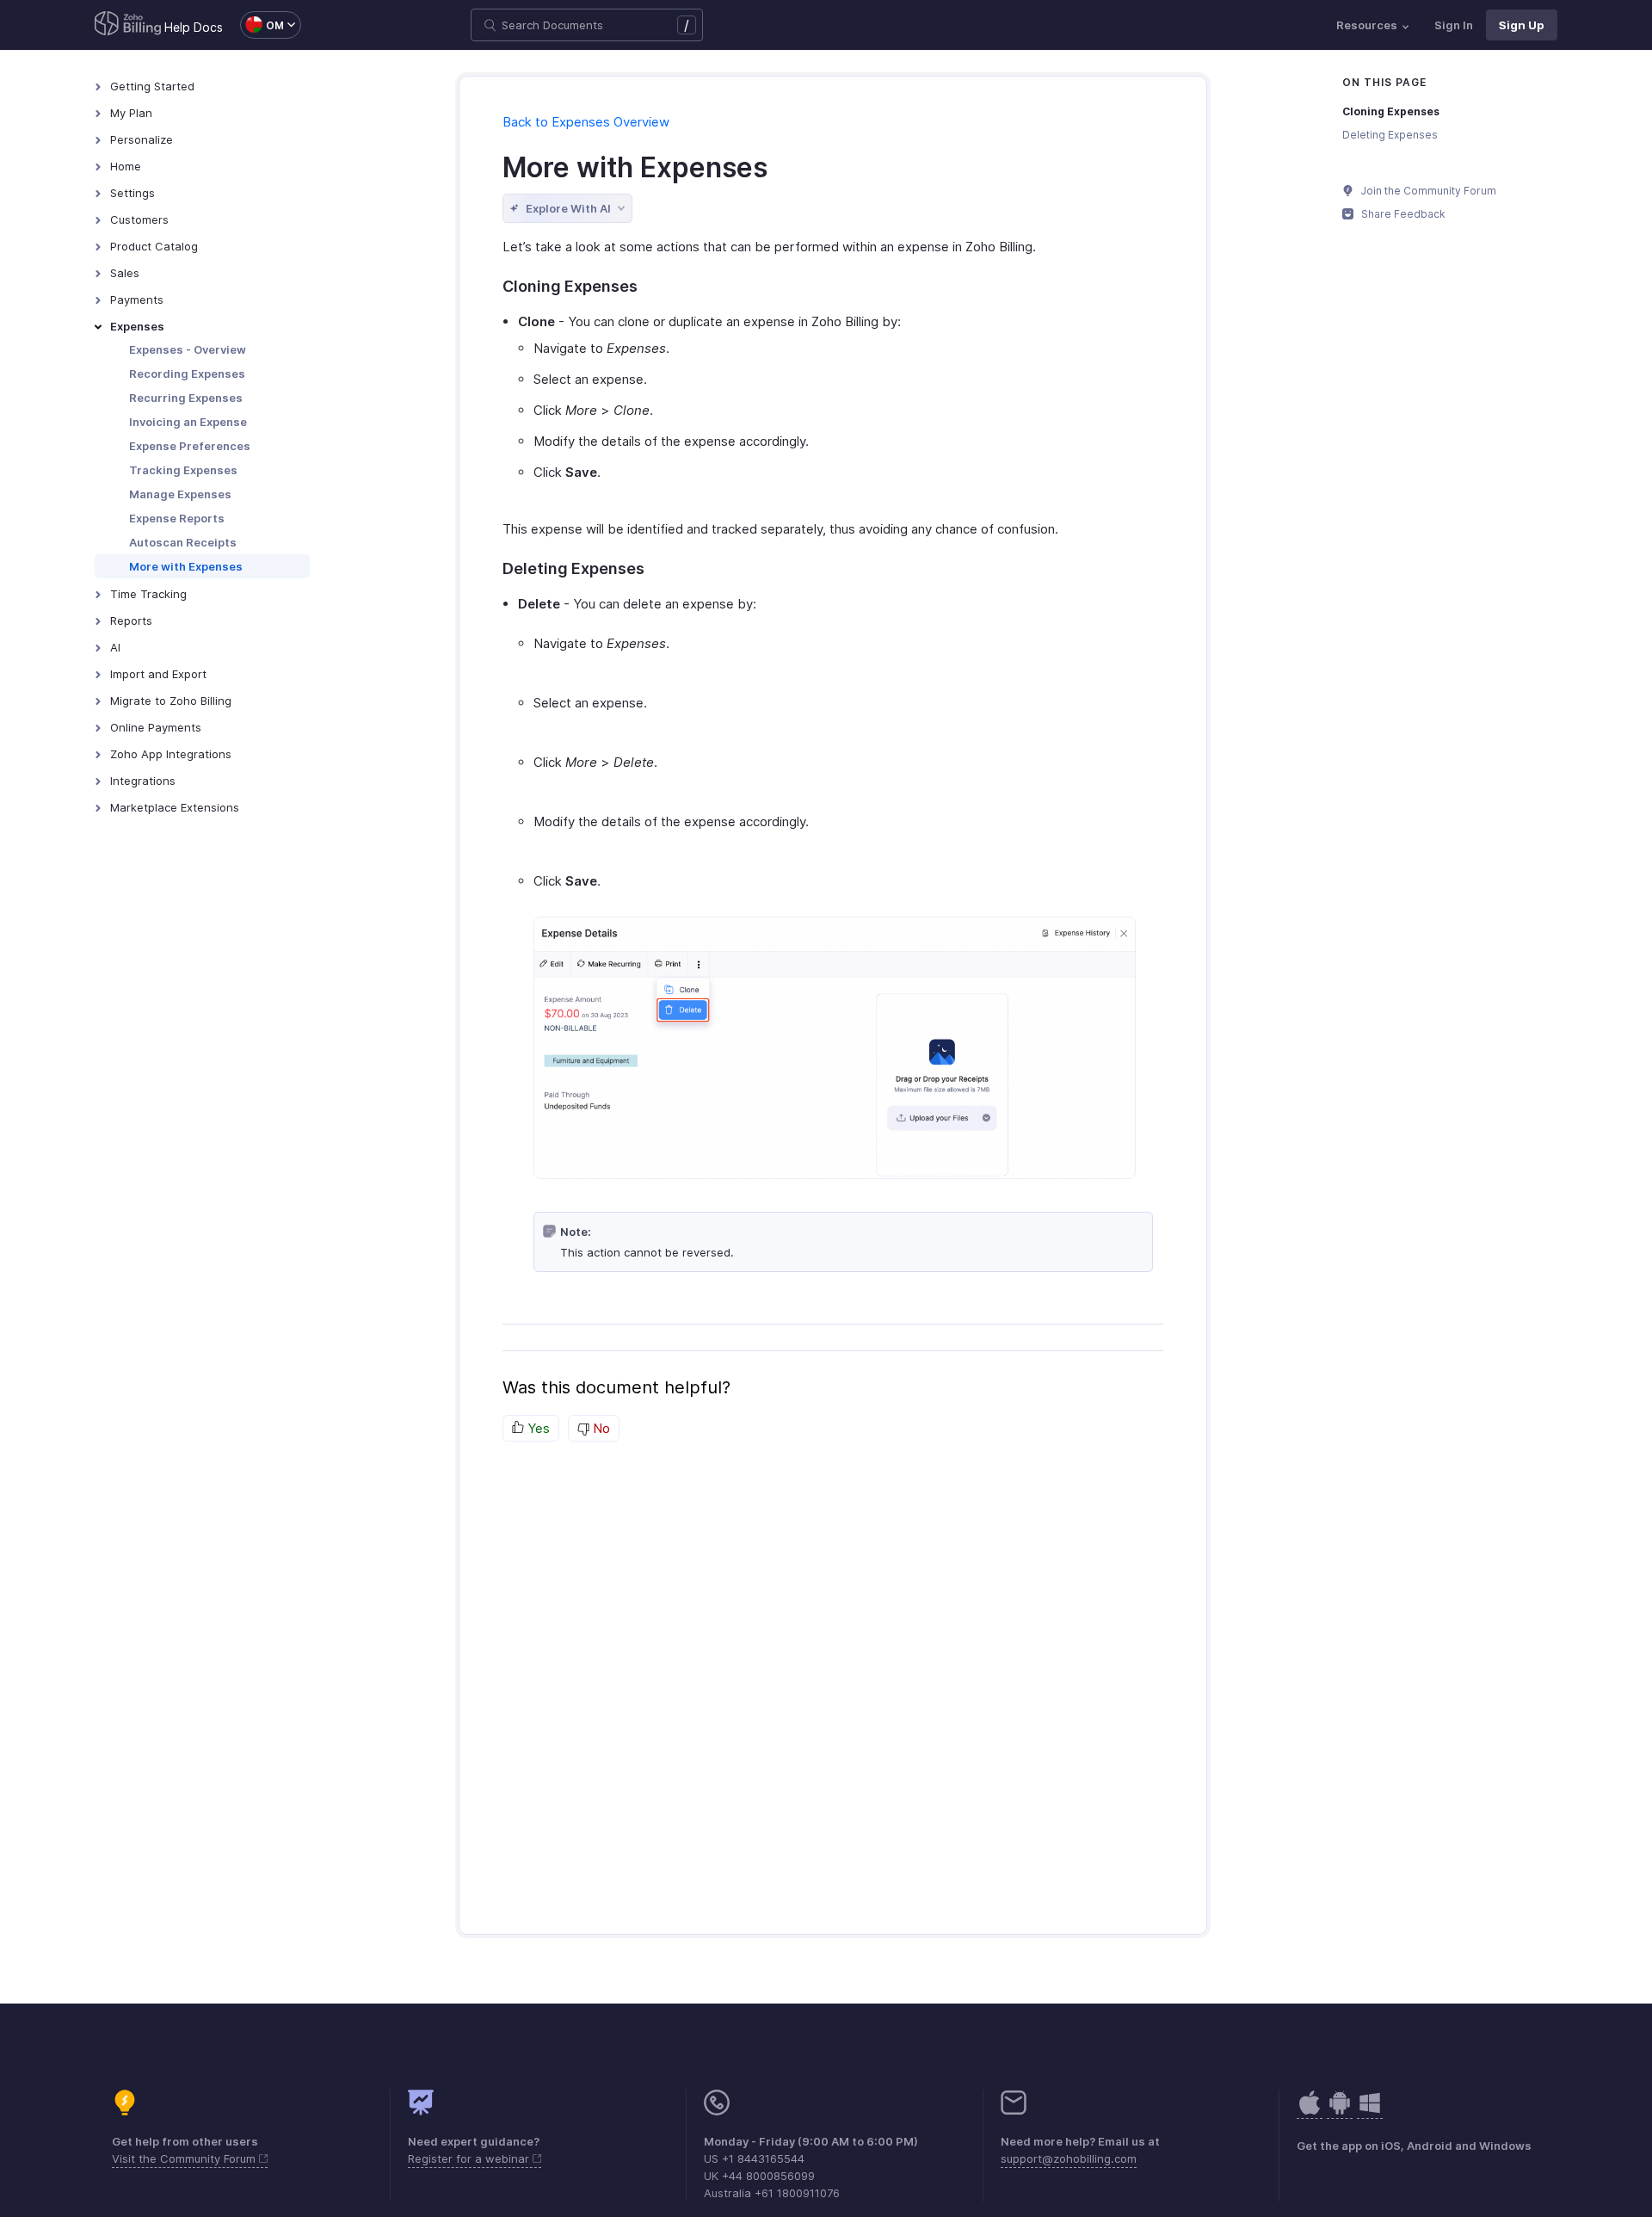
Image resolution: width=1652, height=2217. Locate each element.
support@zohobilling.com (1069, 2158)
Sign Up (1522, 25)
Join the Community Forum (1427, 191)
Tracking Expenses (183, 470)
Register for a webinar (470, 2158)
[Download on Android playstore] (1310, 2112)
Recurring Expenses (186, 398)
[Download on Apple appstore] (1340, 2112)
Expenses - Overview (188, 349)
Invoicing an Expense (188, 422)
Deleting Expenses (1390, 135)
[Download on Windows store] (1370, 2112)
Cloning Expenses (1391, 111)
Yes (537, 1428)
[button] (262, 25)
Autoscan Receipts (183, 542)
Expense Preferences (190, 446)
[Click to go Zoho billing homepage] (128, 25)
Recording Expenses (187, 374)
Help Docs (194, 27)
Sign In (1454, 25)
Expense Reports (177, 518)
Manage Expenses (180, 494)
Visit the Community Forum (185, 2158)
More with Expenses (186, 566)
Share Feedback (1402, 214)
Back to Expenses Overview (586, 122)
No (600, 1428)
